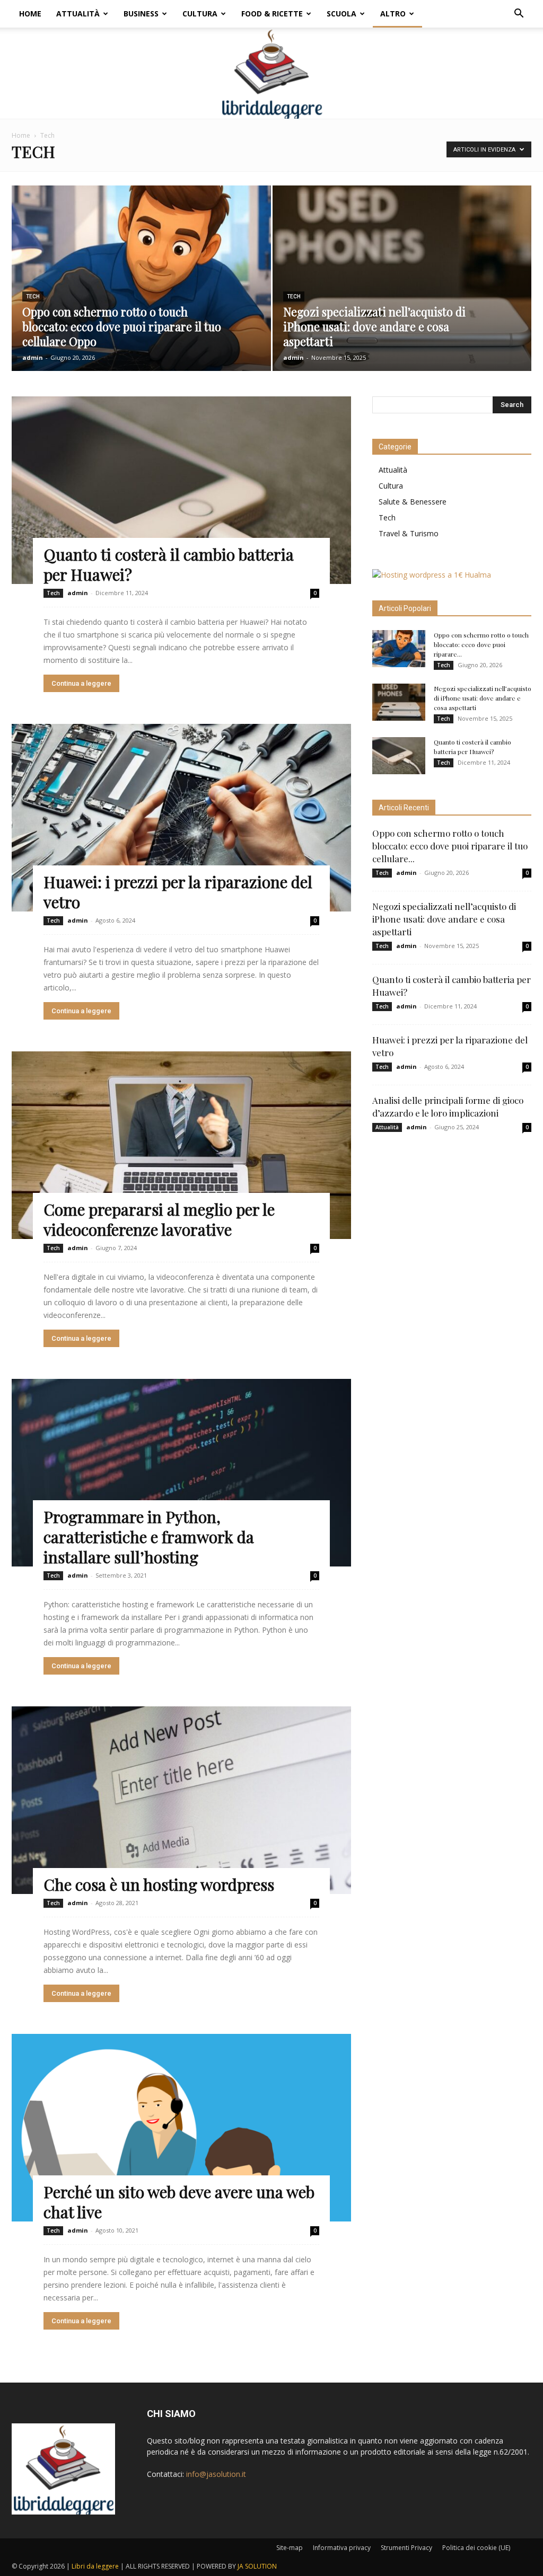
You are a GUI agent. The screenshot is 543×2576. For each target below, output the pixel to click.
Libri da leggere (95, 2566)
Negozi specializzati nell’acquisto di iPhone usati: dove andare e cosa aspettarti (483, 698)
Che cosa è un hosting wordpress (159, 1884)
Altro (393, 14)
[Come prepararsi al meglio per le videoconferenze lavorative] (181, 1145)
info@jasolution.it (216, 2474)
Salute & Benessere (413, 502)
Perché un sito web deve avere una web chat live (179, 2202)
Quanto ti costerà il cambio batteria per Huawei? (169, 564)
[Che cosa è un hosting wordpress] (181, 1800)
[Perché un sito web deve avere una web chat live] (181, 2128)
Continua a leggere (81, 683)
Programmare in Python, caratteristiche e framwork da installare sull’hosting (149, 1537)
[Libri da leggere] (272, 73)
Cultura (200, 14)
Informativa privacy (342, 2548)
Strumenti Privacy (406, 2548)
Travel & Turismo (409, 533)
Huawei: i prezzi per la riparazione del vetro (178, 892)
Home (30, 14)
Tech (33, 296)
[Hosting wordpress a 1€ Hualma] (432, 575)
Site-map (290, 2548)
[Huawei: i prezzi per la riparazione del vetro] (181, 818)
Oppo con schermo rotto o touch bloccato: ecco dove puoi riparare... (481, 644)
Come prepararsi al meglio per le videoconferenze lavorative (159, 1219)
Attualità (78, 14)
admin (33, 357)
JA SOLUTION (257, 2566)
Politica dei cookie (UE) (476, 2548)
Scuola (341, 14)
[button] (519, 15)
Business (141, 14)
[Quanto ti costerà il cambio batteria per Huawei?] (181, 490)
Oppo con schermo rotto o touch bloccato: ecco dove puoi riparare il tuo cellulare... (450, 846)
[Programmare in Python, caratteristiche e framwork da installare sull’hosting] (181, 1473)
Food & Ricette (272, 14)
